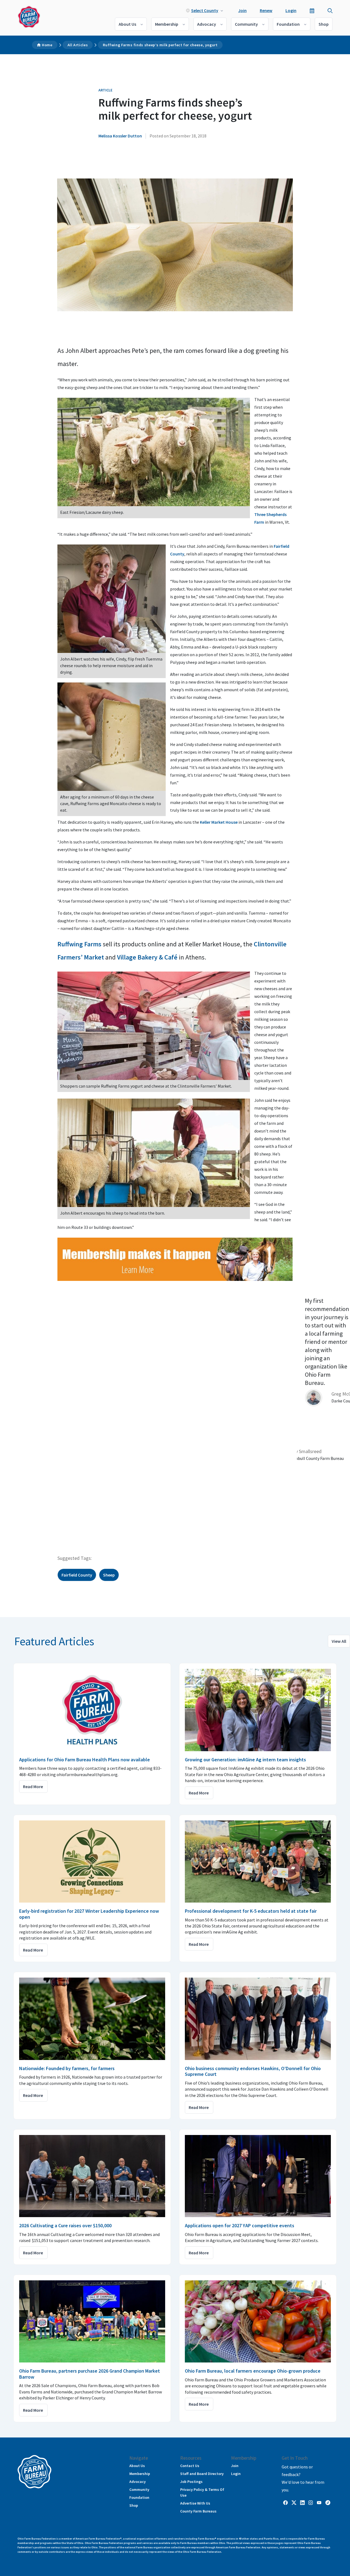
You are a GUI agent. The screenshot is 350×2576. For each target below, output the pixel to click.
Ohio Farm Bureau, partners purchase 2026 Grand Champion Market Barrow (90, 2374)
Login (291, 10)
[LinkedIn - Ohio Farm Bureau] (302, 2502)
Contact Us (190, 2466)
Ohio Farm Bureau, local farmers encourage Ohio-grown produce (253, 2371)
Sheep (109, 1575)
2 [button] (19, 1519)
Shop (324, 24)
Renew (266, 10)
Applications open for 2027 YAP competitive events (240, 2225)
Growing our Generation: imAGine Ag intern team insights (245, 1760)
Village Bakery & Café (147, 957)
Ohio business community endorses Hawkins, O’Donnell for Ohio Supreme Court (253, 2071)
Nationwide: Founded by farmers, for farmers (67, 2068)
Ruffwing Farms (79, 944)
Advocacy (207, 24)
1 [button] (14, 1519)
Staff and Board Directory (202, 2474)
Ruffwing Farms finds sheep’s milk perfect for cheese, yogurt (160, 45)
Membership (167, 24)
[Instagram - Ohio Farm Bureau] (311, 2502)
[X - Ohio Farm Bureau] (294, 2502)
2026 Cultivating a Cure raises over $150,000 (65, 2225)
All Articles (78, 45)
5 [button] (36, 1519)
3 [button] (25, 1519)
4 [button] (30, 1519)
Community (246, 24)
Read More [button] (33, 1787)
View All (339, 1641)
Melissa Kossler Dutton (120, 136)
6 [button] (41, 1519)
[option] (323, 1347)
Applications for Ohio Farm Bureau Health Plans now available (84, 1760)
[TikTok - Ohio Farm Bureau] (328, 2502)
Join (242, 10)
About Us (127, 24)
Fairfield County (77, 1575)
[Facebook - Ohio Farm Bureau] (285, 2502)
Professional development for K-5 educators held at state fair (251, 1911)
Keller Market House (219, 822)
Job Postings (191, 2482)
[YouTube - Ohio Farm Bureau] (319, 2502)
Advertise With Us (195, 2503)
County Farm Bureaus (198, 2511)
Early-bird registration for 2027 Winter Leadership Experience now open (89, 1914)
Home (47, 45)
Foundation (288, 24)
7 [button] (46, 1519)
